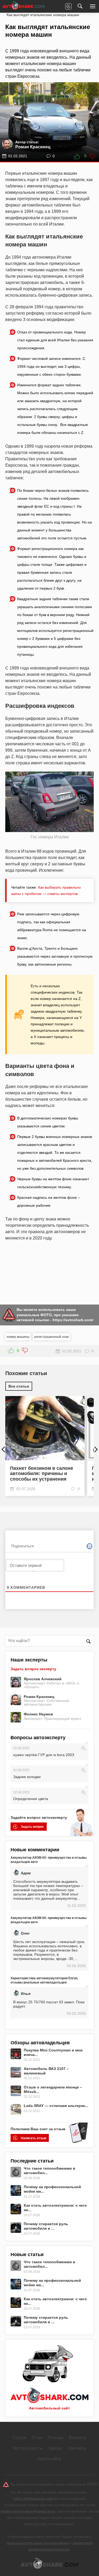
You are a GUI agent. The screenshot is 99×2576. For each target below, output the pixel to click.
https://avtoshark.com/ (73, 1320)
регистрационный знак (51, 1337)
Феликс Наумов (38, 1714)
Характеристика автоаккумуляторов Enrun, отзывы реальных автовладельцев (44, 1980)
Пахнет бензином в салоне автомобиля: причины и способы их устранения (42, 1474)
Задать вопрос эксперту (33, 1669)
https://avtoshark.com (33, 2499)
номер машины (18, 1337)
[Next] (91, 1447)
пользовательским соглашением (37, 2543)
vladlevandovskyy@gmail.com (28, 2511)
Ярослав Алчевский (43, 1679)
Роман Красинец (39, 1697)
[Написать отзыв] (68, 6)
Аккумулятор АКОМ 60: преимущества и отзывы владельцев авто (49, 1860)
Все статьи (19, 1386)
